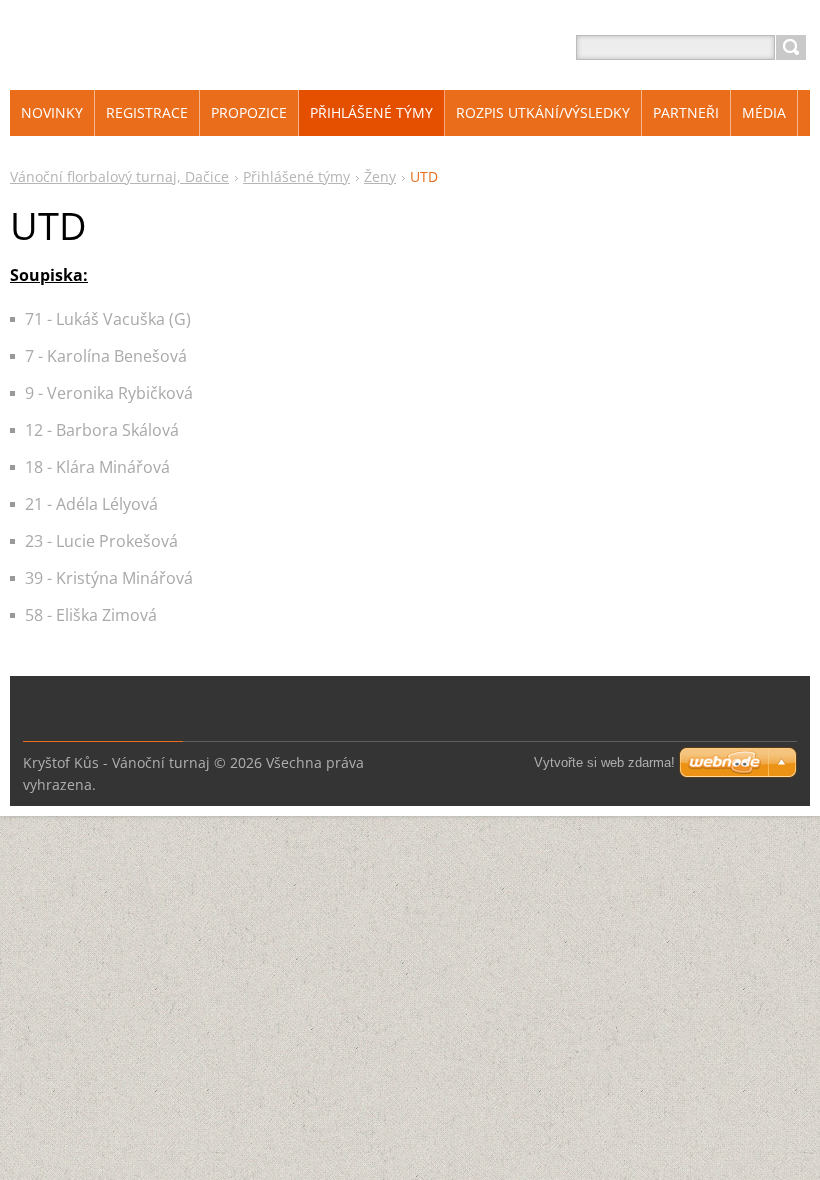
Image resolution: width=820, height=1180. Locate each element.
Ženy (380, 176)
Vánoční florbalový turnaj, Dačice (119, 176)
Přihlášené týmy (296, 176)
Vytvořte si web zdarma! (604, 762)
